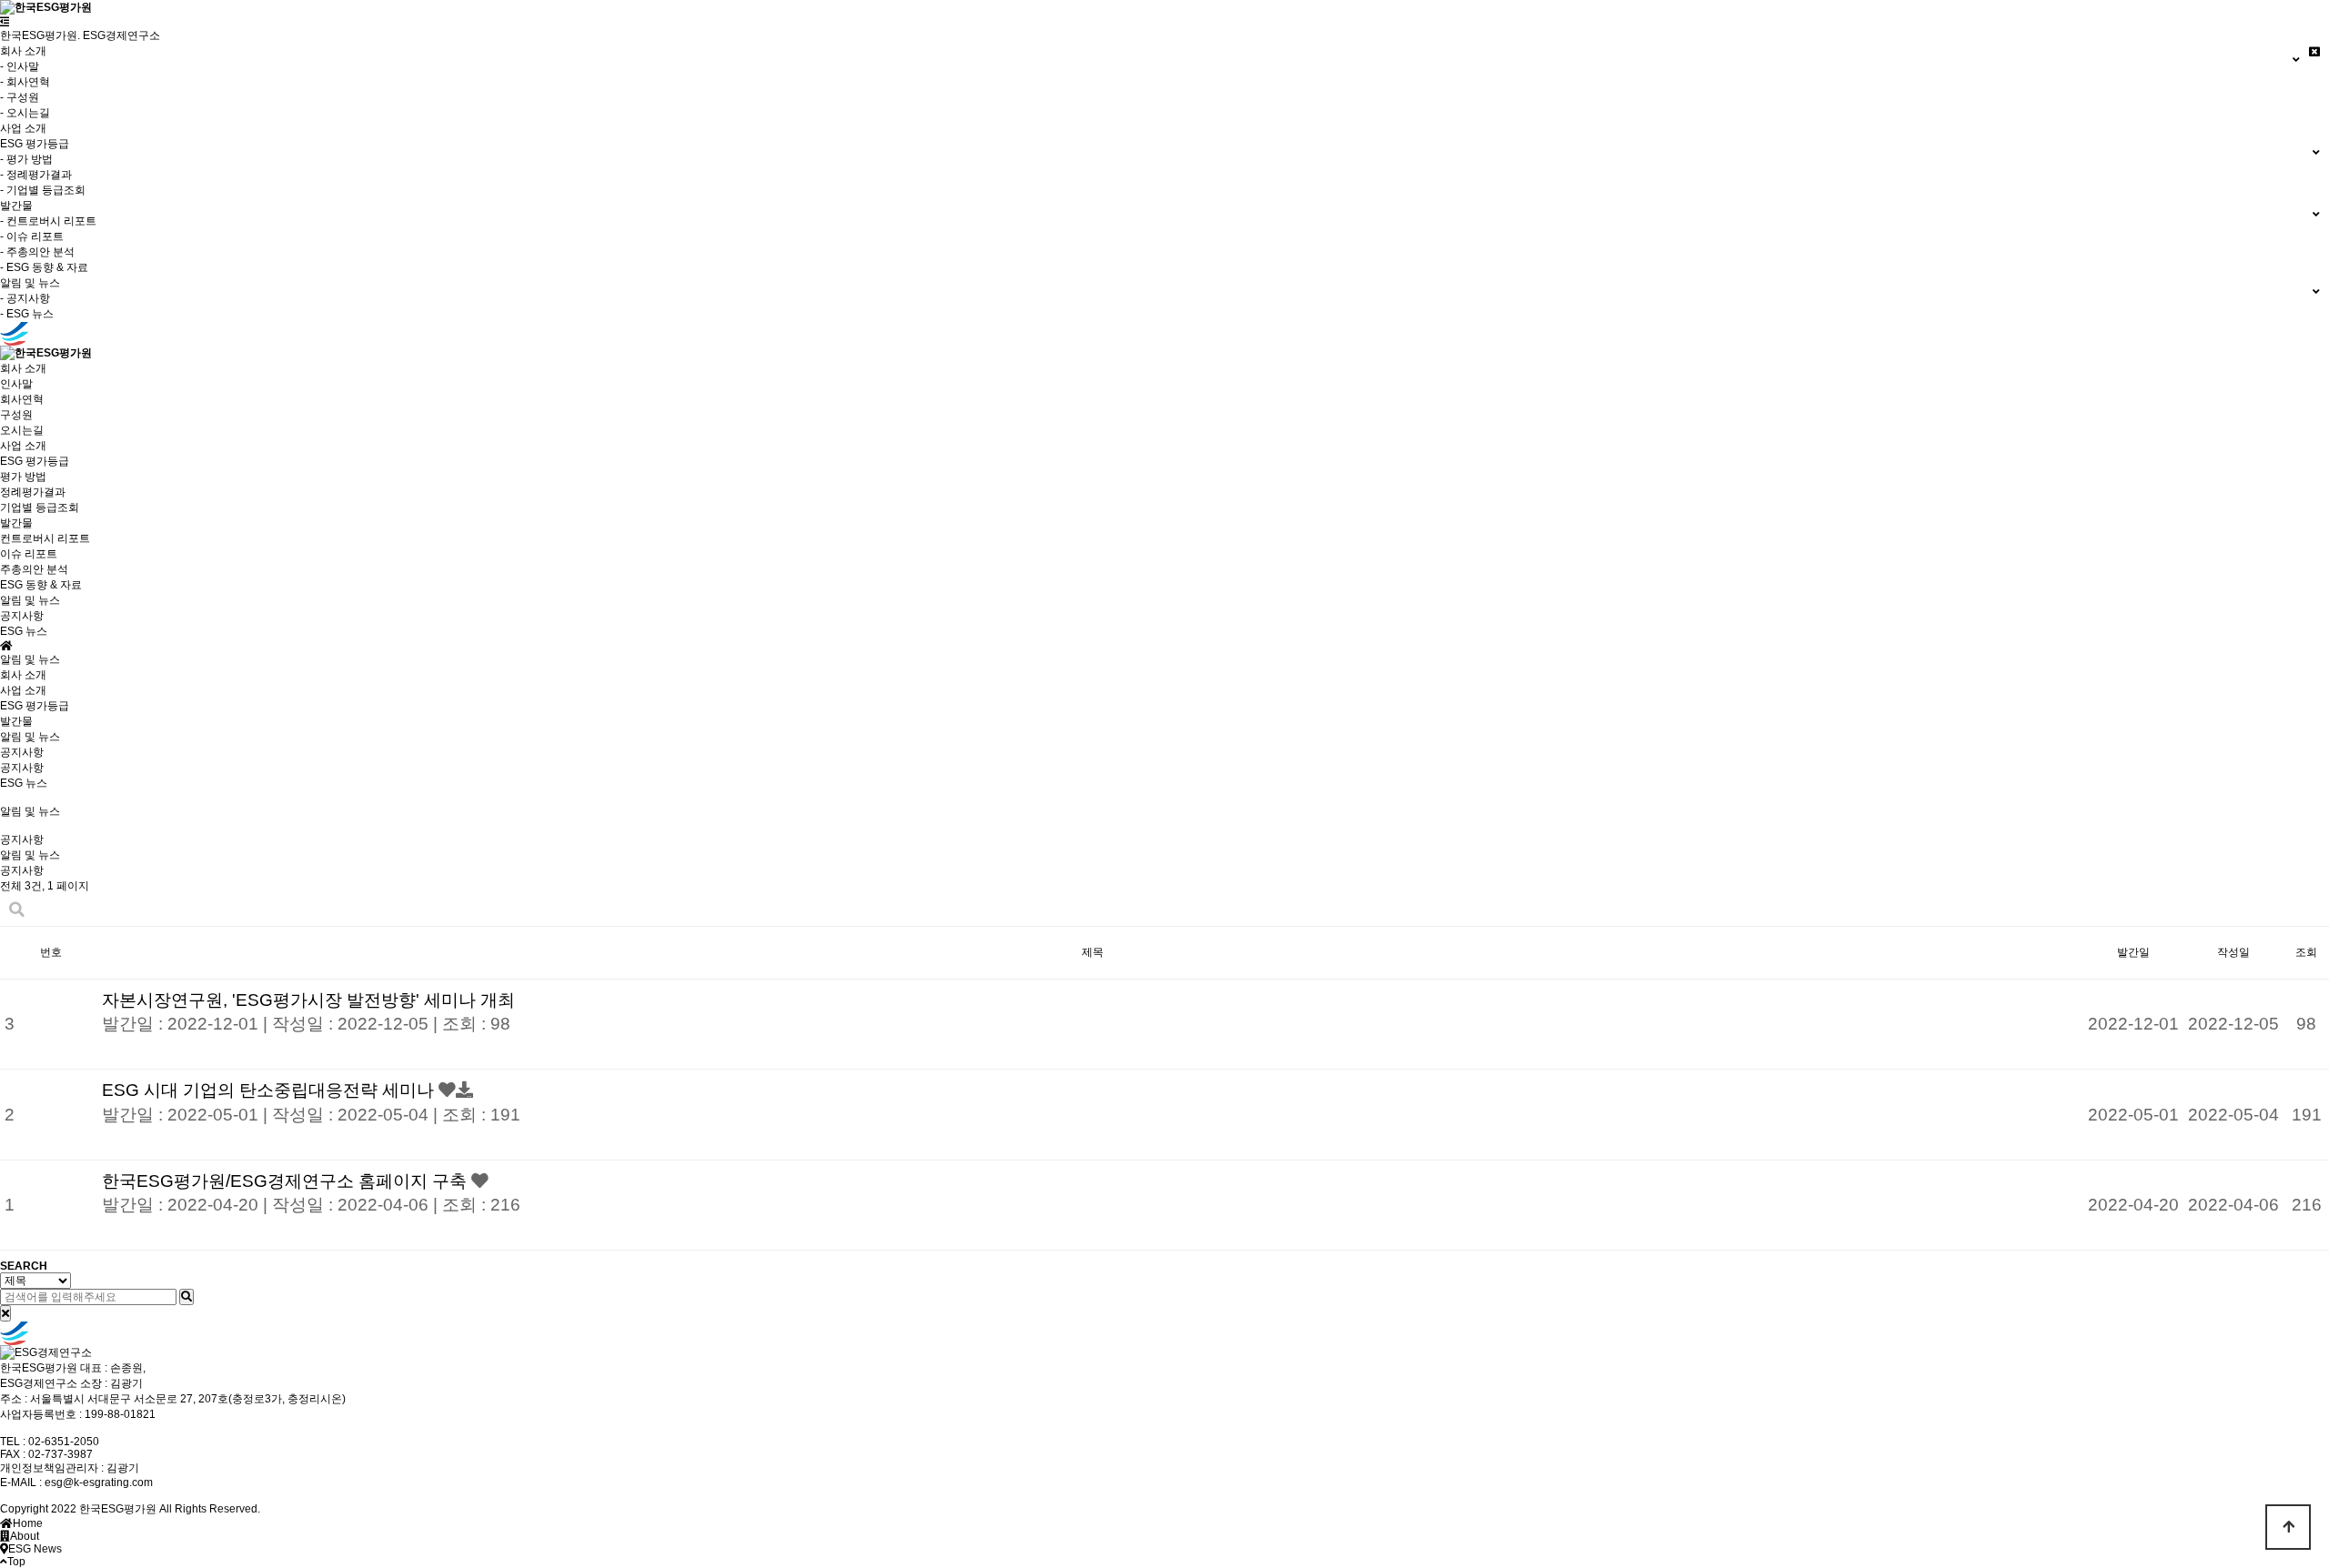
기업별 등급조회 (40, 508)
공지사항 (22, 616)
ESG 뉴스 (24, 631)
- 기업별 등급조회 (43, 190)
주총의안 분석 (34, 569)
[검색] (187, 1297)
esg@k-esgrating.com (99, 1483)
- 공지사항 (25, 298)
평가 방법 (23, 477)
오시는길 (22, 430)
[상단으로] (2288, 1527)
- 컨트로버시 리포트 (48, 221)
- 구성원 (20, 97)
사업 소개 (23, 128)
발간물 (16, 721)
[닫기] (5, 1313)
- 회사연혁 (25, 82)
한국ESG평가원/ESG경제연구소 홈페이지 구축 (287, 1181)
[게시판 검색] (17, 910)
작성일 (2233, 952)
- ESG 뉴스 (27, 314)
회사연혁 (22, 399)
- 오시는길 (25, 113)
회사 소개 (23, 675)
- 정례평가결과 (36, 175)
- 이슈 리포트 (32, 236)
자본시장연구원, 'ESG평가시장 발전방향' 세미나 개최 (308, 1000)
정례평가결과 (33, 492)
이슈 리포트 (29, 554)
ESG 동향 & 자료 (41, 585)
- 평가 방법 (26, 159)
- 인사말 (20, 66)
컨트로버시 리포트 (45, 538)
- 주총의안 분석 (37, 252)
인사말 (16, 384)
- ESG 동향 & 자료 (44, 267)
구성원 (16, 415)
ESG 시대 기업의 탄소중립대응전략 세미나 (270, 1090)
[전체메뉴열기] (5, 22)
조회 (2306, 952)
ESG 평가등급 (35, 706)
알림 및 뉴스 (30, 737)
